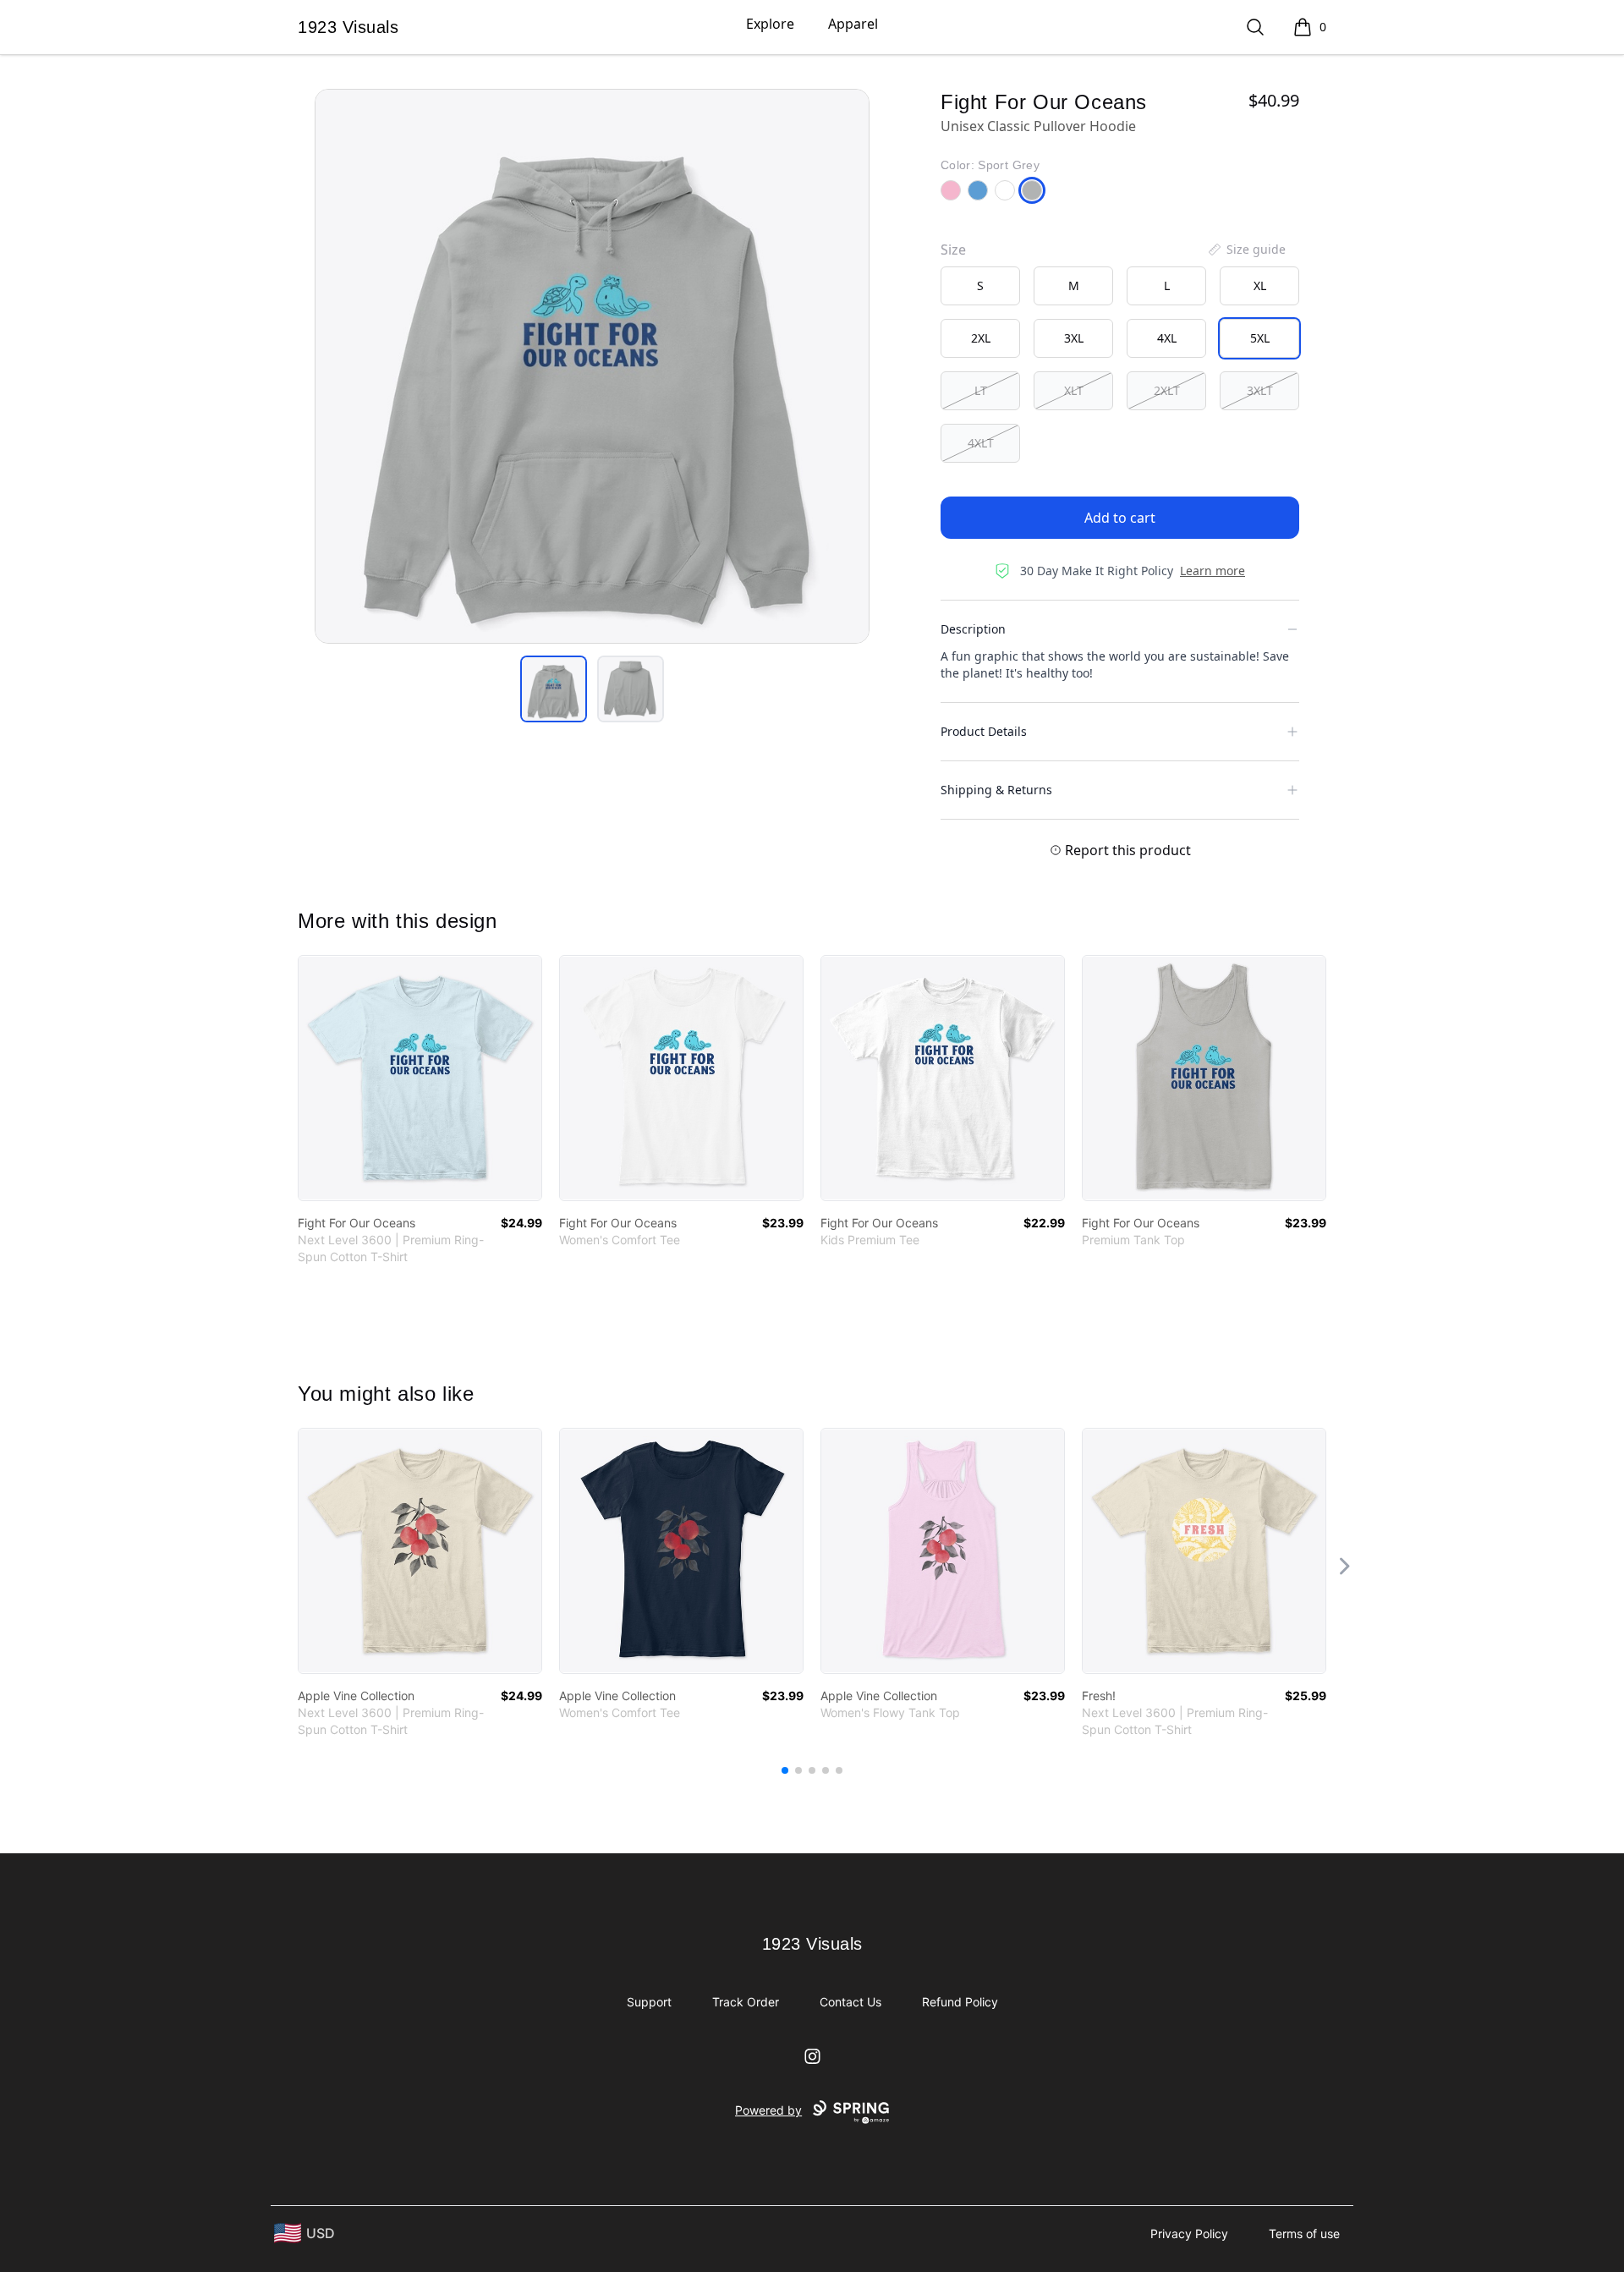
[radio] (980, 286)
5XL (1260, 338)
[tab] (554, 689)
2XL (981, 338)
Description (973, 629)
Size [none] (953, 250)
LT (981, 390)
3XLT (1260, 390)
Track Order (746, 2002)
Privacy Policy (1189, 2234)
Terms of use (1304, 2234)
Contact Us (850, 2002)
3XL (1074, 338)
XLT (1074, 390)
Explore (770, 24)
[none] (1246, 250)
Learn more (1213, 571)
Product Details (984, 731)
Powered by (768, 2110)
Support (649, 2002)
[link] (420, 1078)
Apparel (853, 24)
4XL (1167, 338)
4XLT (981, 443)
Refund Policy (960, 2002)
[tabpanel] (592, 366)
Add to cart (1120, 518)
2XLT (1167, 390)
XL (1260, 285)
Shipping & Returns (996, 790)
